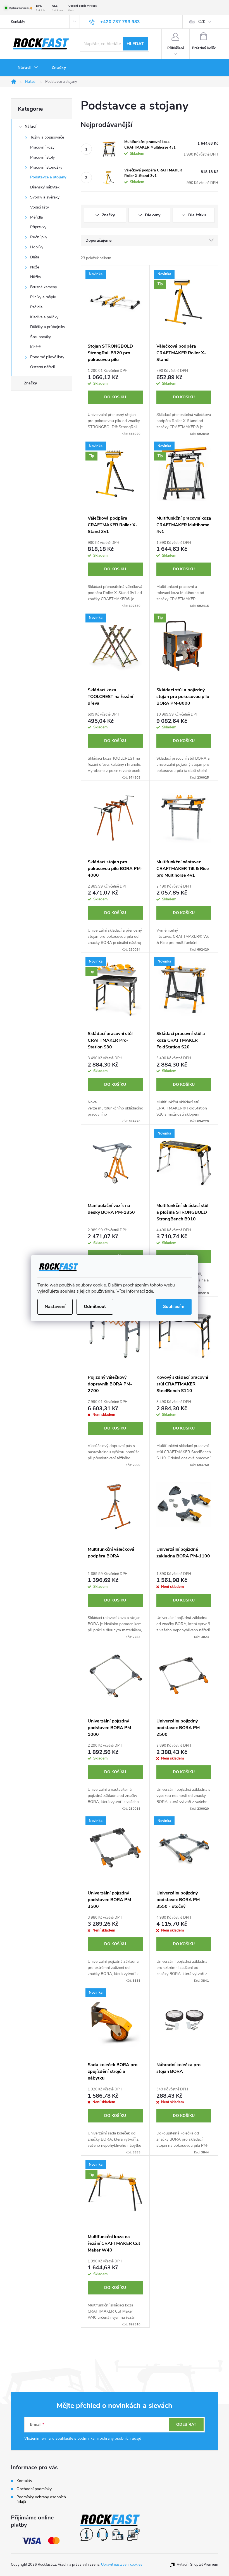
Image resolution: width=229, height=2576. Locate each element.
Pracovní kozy (42, 147)
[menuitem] (28, 68)
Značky (30, 383)
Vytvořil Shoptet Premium (197, 2565)
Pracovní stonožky (46, 167)
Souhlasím (174, 1307)
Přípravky (38, 227)
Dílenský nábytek (45, 187)
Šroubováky (40, 337)
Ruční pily (39, 237)
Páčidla (36, 307)
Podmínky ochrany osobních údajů (41, 2499)
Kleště (35, 347)
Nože (35, 267)
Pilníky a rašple (43, 297)
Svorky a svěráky (45, 197)
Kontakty (18, 22)
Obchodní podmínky (34, 2489)
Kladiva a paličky (44, 317)
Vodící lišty (40, 207)
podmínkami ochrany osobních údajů (109, 2438)
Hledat (135, 44)
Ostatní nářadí (42, 367)
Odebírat (186, 2424)
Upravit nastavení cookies (122, 2565)
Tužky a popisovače (47, 137)
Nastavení (55, 1307)
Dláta (35, 257)
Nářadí (31, 126)
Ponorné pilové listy (47, 357)
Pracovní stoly (42, 157)
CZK (202, 22)
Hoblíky (37, 247)
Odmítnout (95, 1307)
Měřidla (36, 217)
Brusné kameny (44, 287)
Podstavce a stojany (48, 177)
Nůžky (36, 277)
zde (150, 1291)
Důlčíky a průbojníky (48, 327)
